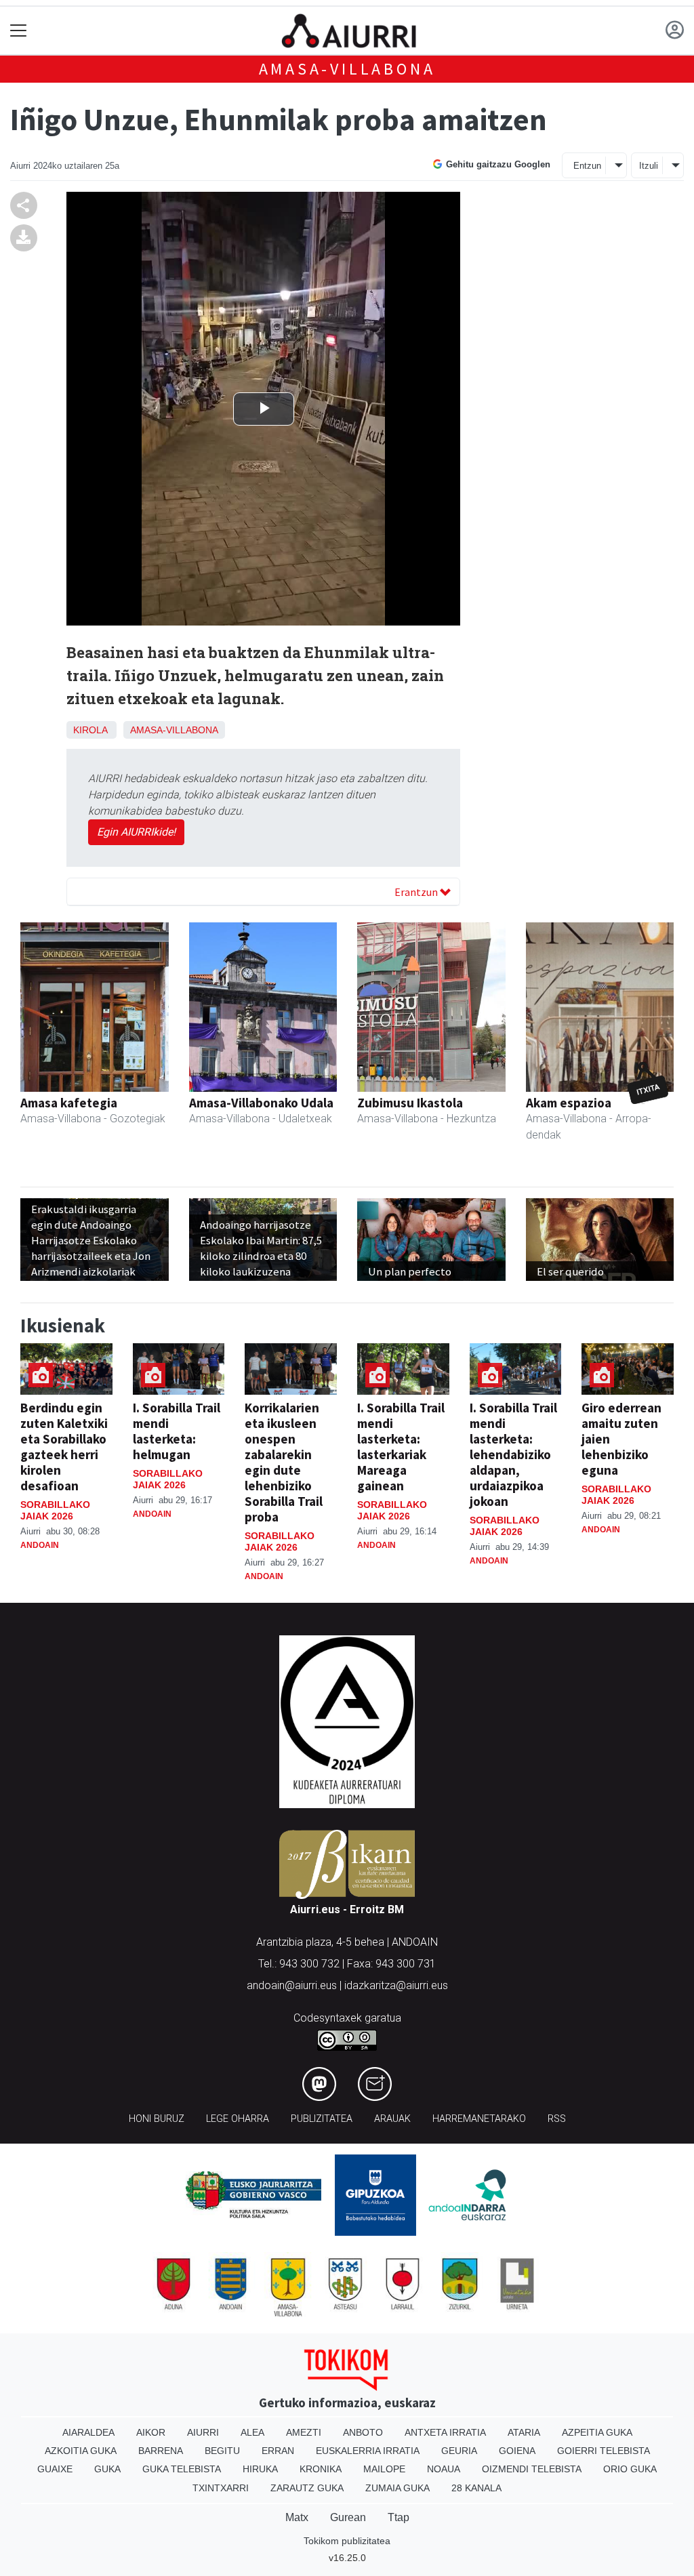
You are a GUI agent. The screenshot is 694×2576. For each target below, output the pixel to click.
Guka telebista (182, 2469)
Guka (107, 2469)
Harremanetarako (479, 2119)
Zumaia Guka (397, 2488)
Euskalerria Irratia (368, 2451)
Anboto (363, 2432)
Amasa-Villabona (347, 69)
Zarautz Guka (307, 2488)
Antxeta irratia (445, 2432)
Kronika (321, 2469)
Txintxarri (221, 2488)
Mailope (384, 2469)
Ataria (524, 2432)
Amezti (304, 2432)
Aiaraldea (88, 2432)
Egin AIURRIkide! (136, 832)
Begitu (222, 2451)
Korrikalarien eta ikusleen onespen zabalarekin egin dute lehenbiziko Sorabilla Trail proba (284, 1462)
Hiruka (260, 2469)
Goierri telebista (604, 2451)
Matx (297, 2517)
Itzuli (649, 166)
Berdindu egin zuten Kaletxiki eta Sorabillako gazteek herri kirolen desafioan (64, 1447)
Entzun (587, 166)
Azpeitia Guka (597, 2432)
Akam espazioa (569, 1103)
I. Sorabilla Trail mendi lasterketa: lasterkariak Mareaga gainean (401, 1447)
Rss (557, 2119)
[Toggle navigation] (19, 31)
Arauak (392, 2119)
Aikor (151, 2432)
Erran (278, 2451)
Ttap (399, 2517)
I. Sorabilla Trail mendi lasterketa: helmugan (177, 1431)
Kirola (90, 730)
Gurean (348, 2517)
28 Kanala (476, 2488)
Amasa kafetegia (69, 1103)
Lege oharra (238, 2119)
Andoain (40, 1545)
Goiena (517, 2451)
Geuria (459, 2451)
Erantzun (417, 892)
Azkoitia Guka (81, 2451)
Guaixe (55, 2469)
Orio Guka (630, 2469)
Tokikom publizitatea (347, 2541)
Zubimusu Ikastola (410, 1103)
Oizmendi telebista (532, 2469)
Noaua (444, 2469)
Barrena (161, 2451)
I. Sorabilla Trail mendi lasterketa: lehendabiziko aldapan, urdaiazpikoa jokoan (513, 1454)
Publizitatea (322, 2119)
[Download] (24, 238)
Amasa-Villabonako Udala (261, 1103)
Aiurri (203, 2432)
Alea (252, 2432)
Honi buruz (157, 2119)
